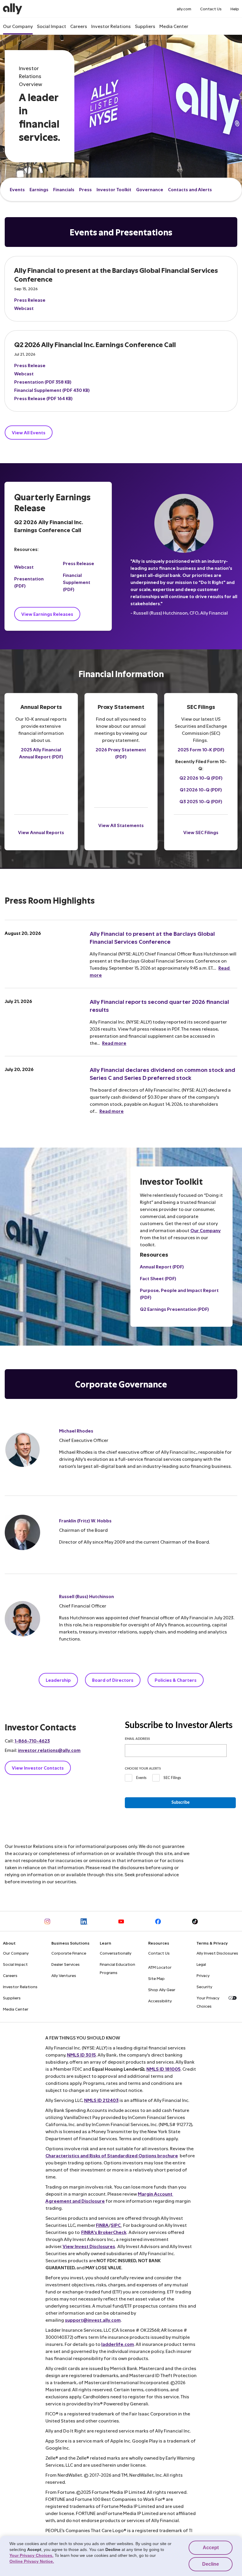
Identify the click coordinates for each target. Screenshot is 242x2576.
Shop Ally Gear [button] (162, 1990)
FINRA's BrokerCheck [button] (104, 2232)
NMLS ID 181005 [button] (163, 2069)
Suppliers (145, 26)
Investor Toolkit (114, 189)
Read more (114, 1043)
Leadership (58, 1680)
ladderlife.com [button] (118, 2344)
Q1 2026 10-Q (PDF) (201, 789)
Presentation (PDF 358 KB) (43, 382)
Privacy (203, 1975)
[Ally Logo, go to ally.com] (13, 9)
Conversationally (116, 1953)
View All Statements (121, 825)
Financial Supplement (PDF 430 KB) (52, 390)
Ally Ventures (64, 1975)
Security (204, 1987)
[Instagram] (47, 1921)
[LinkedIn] (84, 1921)
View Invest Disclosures (89, 2246)
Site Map (156, 1978)
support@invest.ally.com (93, 2320)
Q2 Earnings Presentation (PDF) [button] (174, 1309)
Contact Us (211, 9)
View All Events (29, 432)
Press (85, 189)
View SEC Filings (201, 832)
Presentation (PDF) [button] (29, 582)
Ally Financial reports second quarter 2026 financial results (160, 1006)
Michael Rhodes (76, 1431)
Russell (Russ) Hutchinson (86, 1596)
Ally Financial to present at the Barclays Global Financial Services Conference (153, 938)
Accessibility (160, 2001)
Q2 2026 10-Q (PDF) (201, 778)
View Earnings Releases (47, 614)
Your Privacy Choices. (31, 2555)
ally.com (184, 9)
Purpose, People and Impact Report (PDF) (179, 1294)
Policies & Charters (176, 1680)
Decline (211, 2564)
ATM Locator (160, 1967)
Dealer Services (66, 1964)
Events (17, 189)
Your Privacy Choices (208, 2002)
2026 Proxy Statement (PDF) (121, 753)
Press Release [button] (30, 300)
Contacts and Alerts (190, 189)
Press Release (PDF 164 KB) (43, 398)
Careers (79, 26)
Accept (211, 2548)
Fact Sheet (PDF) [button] (158, 1278)
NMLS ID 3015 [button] (81, 2055)
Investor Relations (111, 26)
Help (235, 9)
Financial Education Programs (117, 1968)
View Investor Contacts (38, 1768)
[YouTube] (121, 1921)
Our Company (18, 26)
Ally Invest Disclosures (217, 1953)
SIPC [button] (116, 2225)
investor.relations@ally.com (49, 1750)
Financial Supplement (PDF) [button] (77, 582)
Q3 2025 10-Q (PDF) (201, 801)
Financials (64, 189)
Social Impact (51, 26)
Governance (150, 189)
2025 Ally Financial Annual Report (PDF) (41, 753)
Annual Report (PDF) (162, 1266)
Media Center (174, 26)
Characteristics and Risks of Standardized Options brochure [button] (112, 2155)
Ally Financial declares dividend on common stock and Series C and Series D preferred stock (163, 1074)
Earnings (39, 189)
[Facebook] (158, 1921)
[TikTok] (195, 1921)
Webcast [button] (24, 308)
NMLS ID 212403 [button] (101, 2100)
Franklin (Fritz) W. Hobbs (85, 1520)
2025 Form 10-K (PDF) (201, 749)
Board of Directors (113, 1680)
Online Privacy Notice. (32, 2561)
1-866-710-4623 (32, 1741)
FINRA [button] (102, 2225)
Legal (201, 1964)
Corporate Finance (69, 1953)
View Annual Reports (41, 832)
